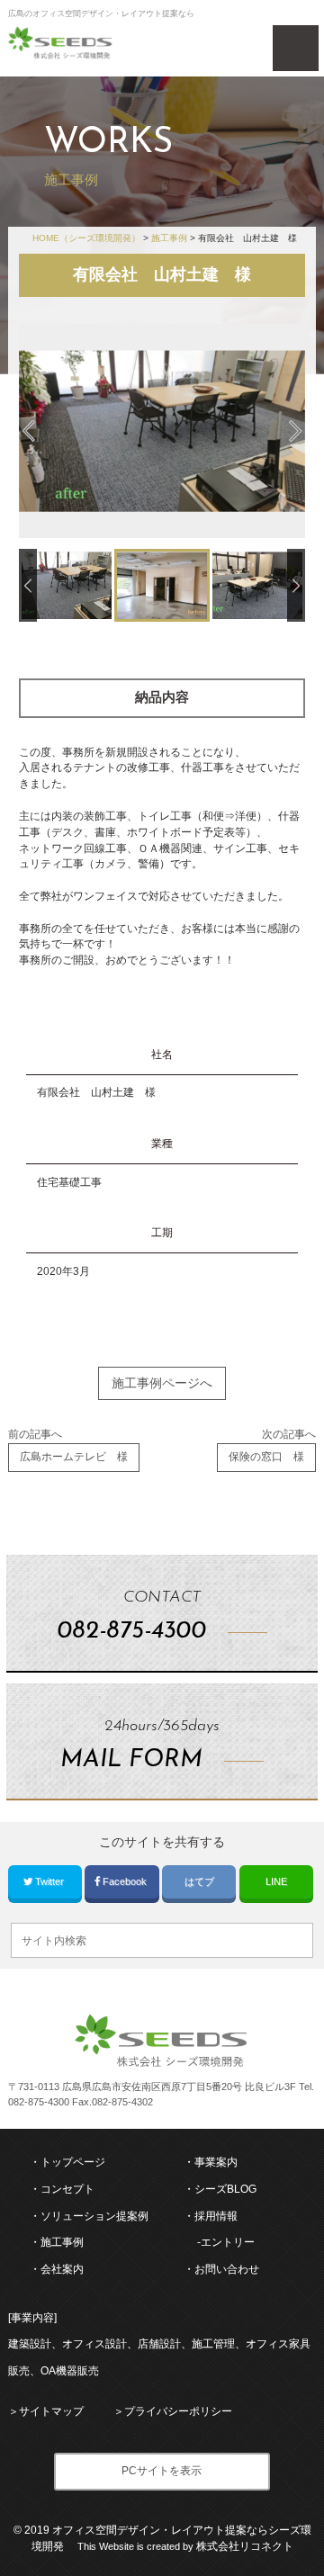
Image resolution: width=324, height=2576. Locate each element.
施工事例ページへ (162, 1383)
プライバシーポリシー (178, 2411)
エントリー (228, 2242)
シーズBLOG (225, 2189)
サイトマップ (51, 2411)
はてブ (199, 1881)
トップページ (73, 2162)
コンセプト (67, 2189)
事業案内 (216, 2162)
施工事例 (62, 2242)
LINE (276, 1881)
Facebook (125, 1881)
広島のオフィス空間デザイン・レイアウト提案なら (101, 13)
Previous (29, 431)
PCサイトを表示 (162, 2471)
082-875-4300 (39, 2102)
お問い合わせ (227, 2269)
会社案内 (62, 2269)
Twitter (49, 1881)
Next (295, 431)
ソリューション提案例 (94, 2216)
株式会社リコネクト (245, 2546)
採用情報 (216, 2216)
